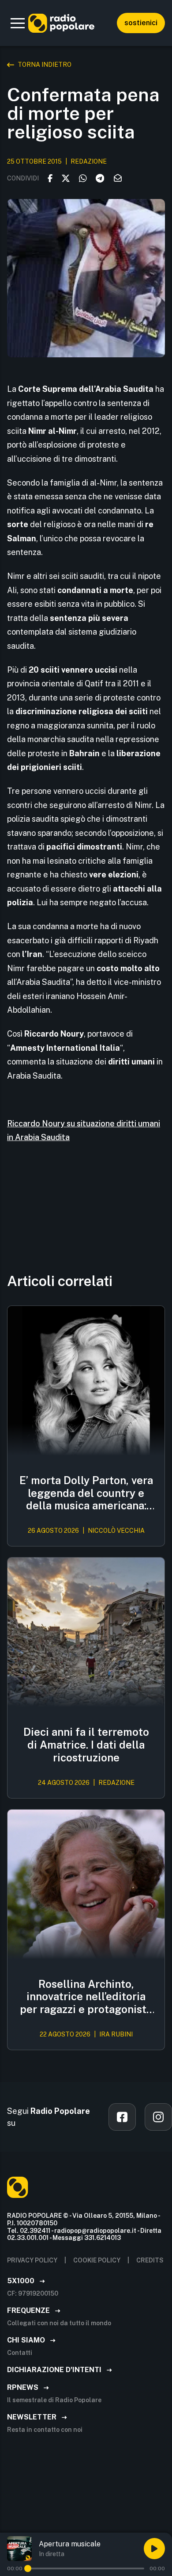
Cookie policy (97, 2260)
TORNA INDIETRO (45, 65)
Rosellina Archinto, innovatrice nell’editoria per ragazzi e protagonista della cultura (86, 1997)
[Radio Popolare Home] (61, 23)
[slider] (28, 2568)
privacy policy (32, 2260)
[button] (18, 23)
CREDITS (150, 2260)
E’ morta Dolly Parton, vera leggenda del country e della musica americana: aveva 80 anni (86, 1493)
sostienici (141, 23)
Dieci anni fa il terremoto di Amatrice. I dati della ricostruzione (86, 1745)
